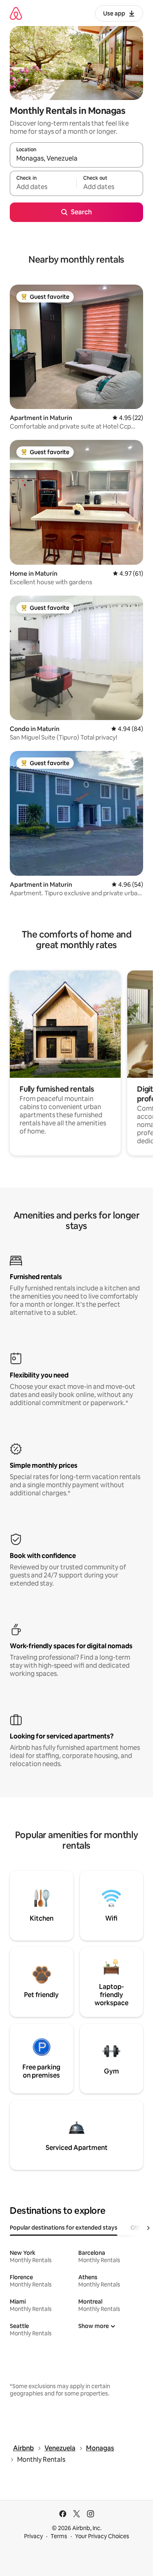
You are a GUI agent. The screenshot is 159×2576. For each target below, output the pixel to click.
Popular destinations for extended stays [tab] (64, 2228)
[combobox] (76, 159)
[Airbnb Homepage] (16, 13)
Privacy (33, 2536)
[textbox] (43, 187)
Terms (59, 2536)
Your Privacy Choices (102, 2536)
